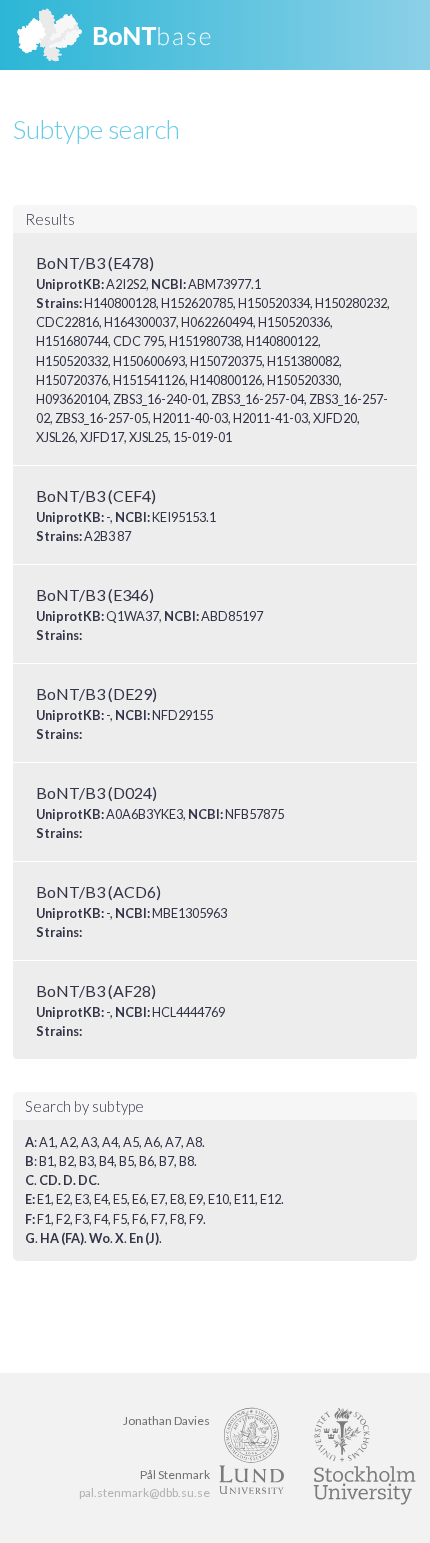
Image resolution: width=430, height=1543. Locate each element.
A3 (89, 1142)
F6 (139, 1219)
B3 (86, 1161)
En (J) (144, 1238)
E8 (177, 1199)
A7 (173, 1142)
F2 (63, 1219)
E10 (218, 1199)
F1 (44, 1219)
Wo (99, 1238)
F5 (120, 1219)
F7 (158, 1219)
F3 (82, 1219)
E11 (244, 1199)
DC (87, 1180)
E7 (158, 1199)
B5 (126, 1161)
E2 (63, 1199)
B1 (46, 1161)
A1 (47, 1142)
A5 (131, 1142)
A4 (110, 1142)
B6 (146, 1161)
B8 (186, 1161)
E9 (196, 1199)
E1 (44, 1199)
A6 (152, 1142)
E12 (270, 1199)
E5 (120, 1199)
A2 (68, 1142)
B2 (66, 1161)
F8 (177, 1219)
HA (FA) (62, 1238)
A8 (194, 1142)
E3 (82, 1199)
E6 (139, 1199)
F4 (101, 1219)
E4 (101, 1199)
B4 (106, 1161)
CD (48, 1180)
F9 (196, 1219)
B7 (166, 1161)
